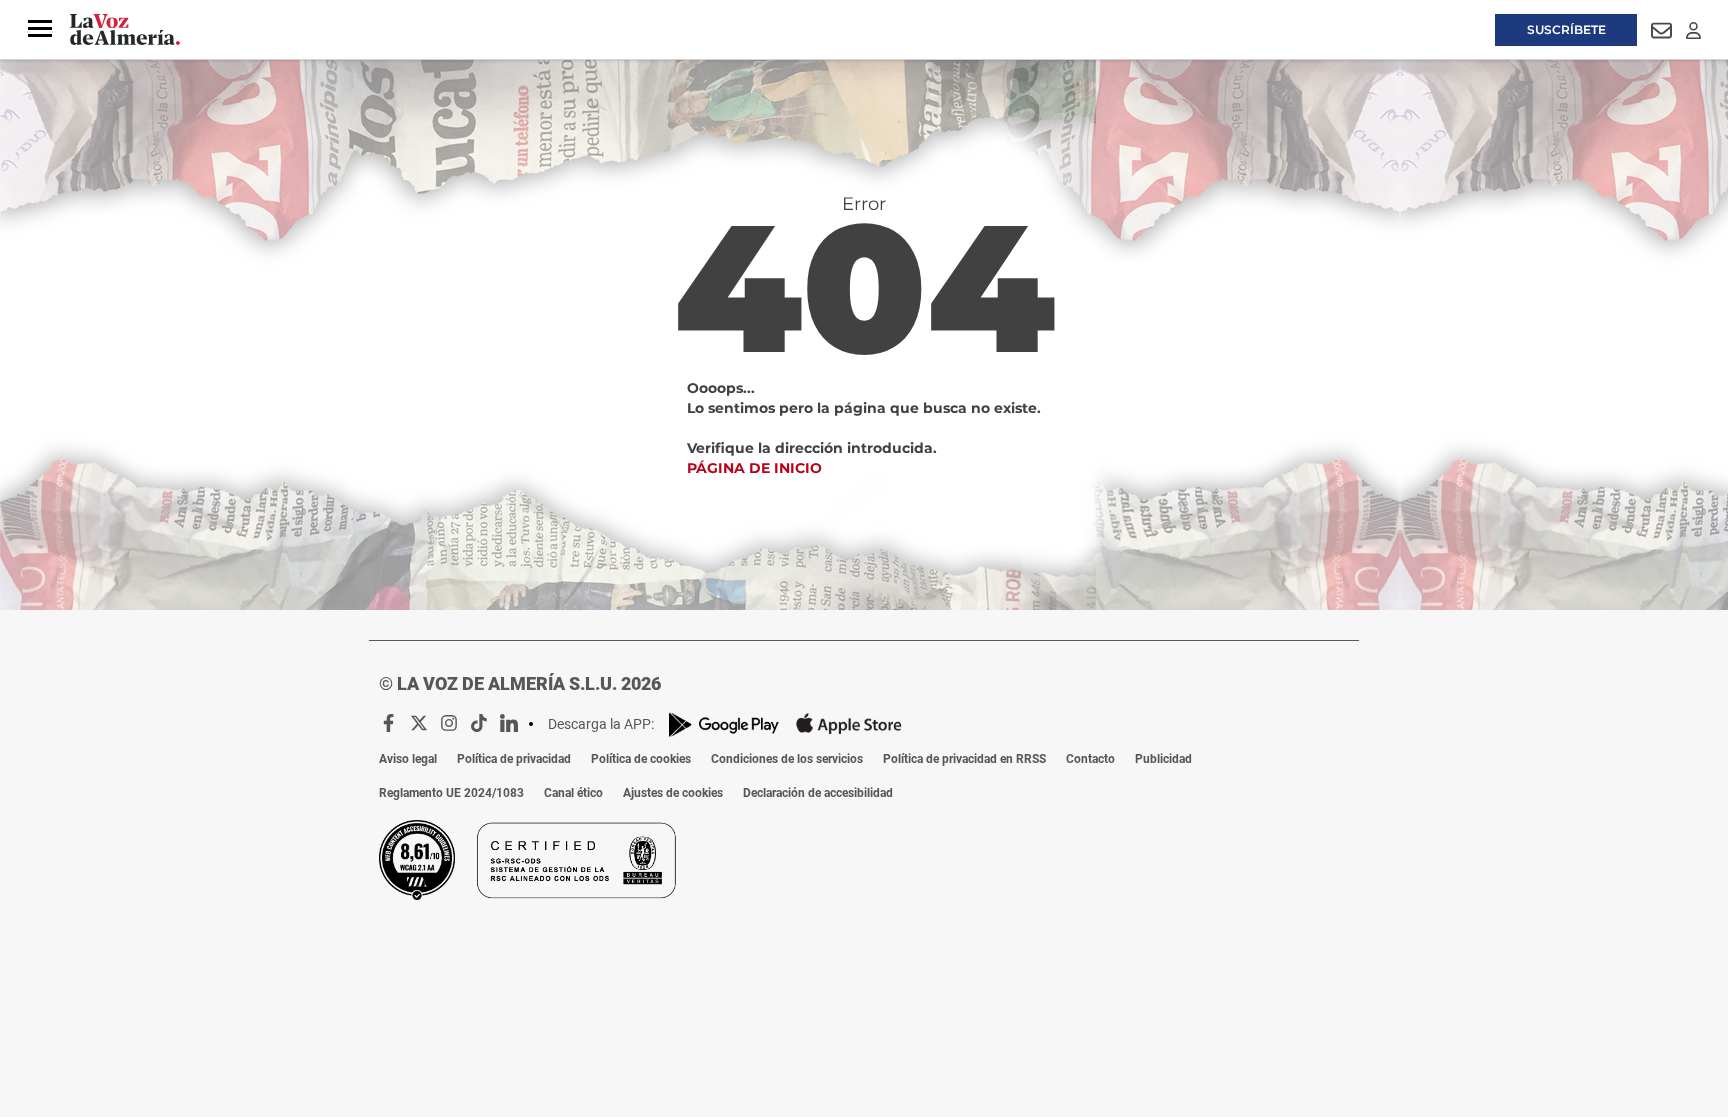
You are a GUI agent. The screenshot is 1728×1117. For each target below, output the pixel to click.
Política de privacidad (514, 759)
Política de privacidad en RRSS (964, 759)
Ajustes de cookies (673, 793)
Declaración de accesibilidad (818, 793)
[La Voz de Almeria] (125, 30)
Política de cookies (641, 759)
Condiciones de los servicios (787, 759)
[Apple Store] (849, 724)
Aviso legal (408, 759)
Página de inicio (754, 468)
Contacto (1090, 759)
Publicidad (1163, 759)
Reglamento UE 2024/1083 (451, 793)
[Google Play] (724, 724)
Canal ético (573, 793)
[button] (40, 29)
